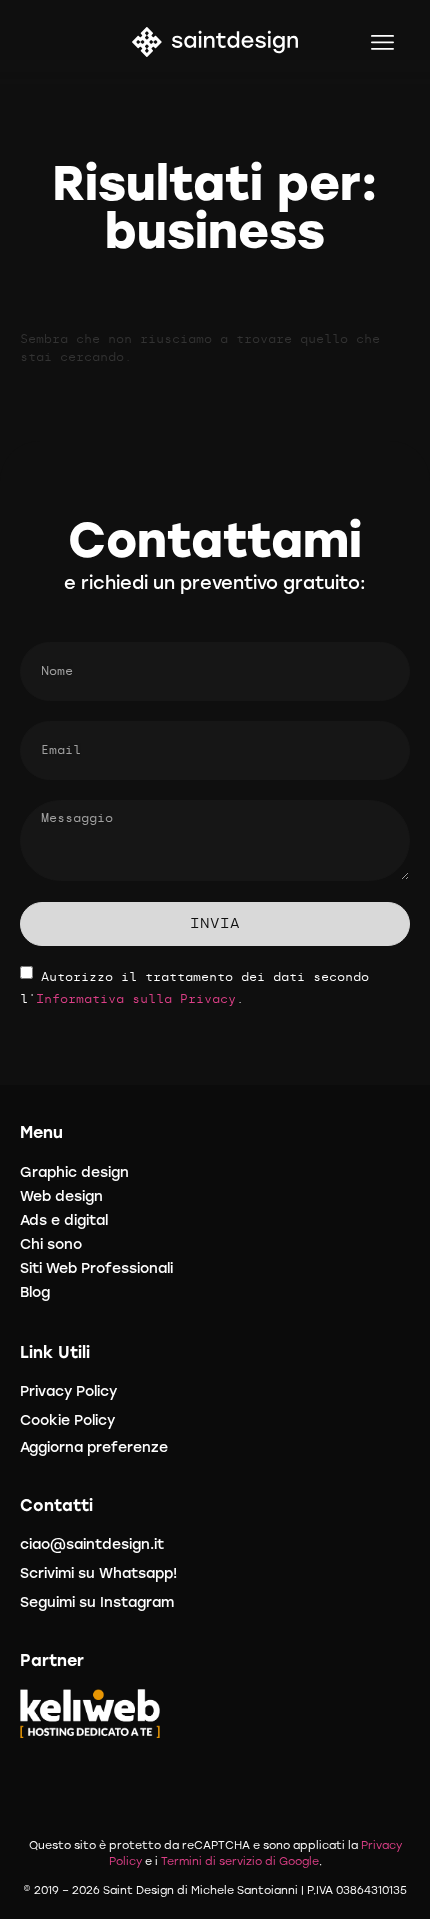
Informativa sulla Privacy (136, 999)
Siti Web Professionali (96, 1268)
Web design (61, 1196)
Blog (35, 1292)
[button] (383, 42)
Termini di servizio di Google (240, 1861)
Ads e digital (64, 1220)
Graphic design (74, 1172)
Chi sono (51, 1244)
